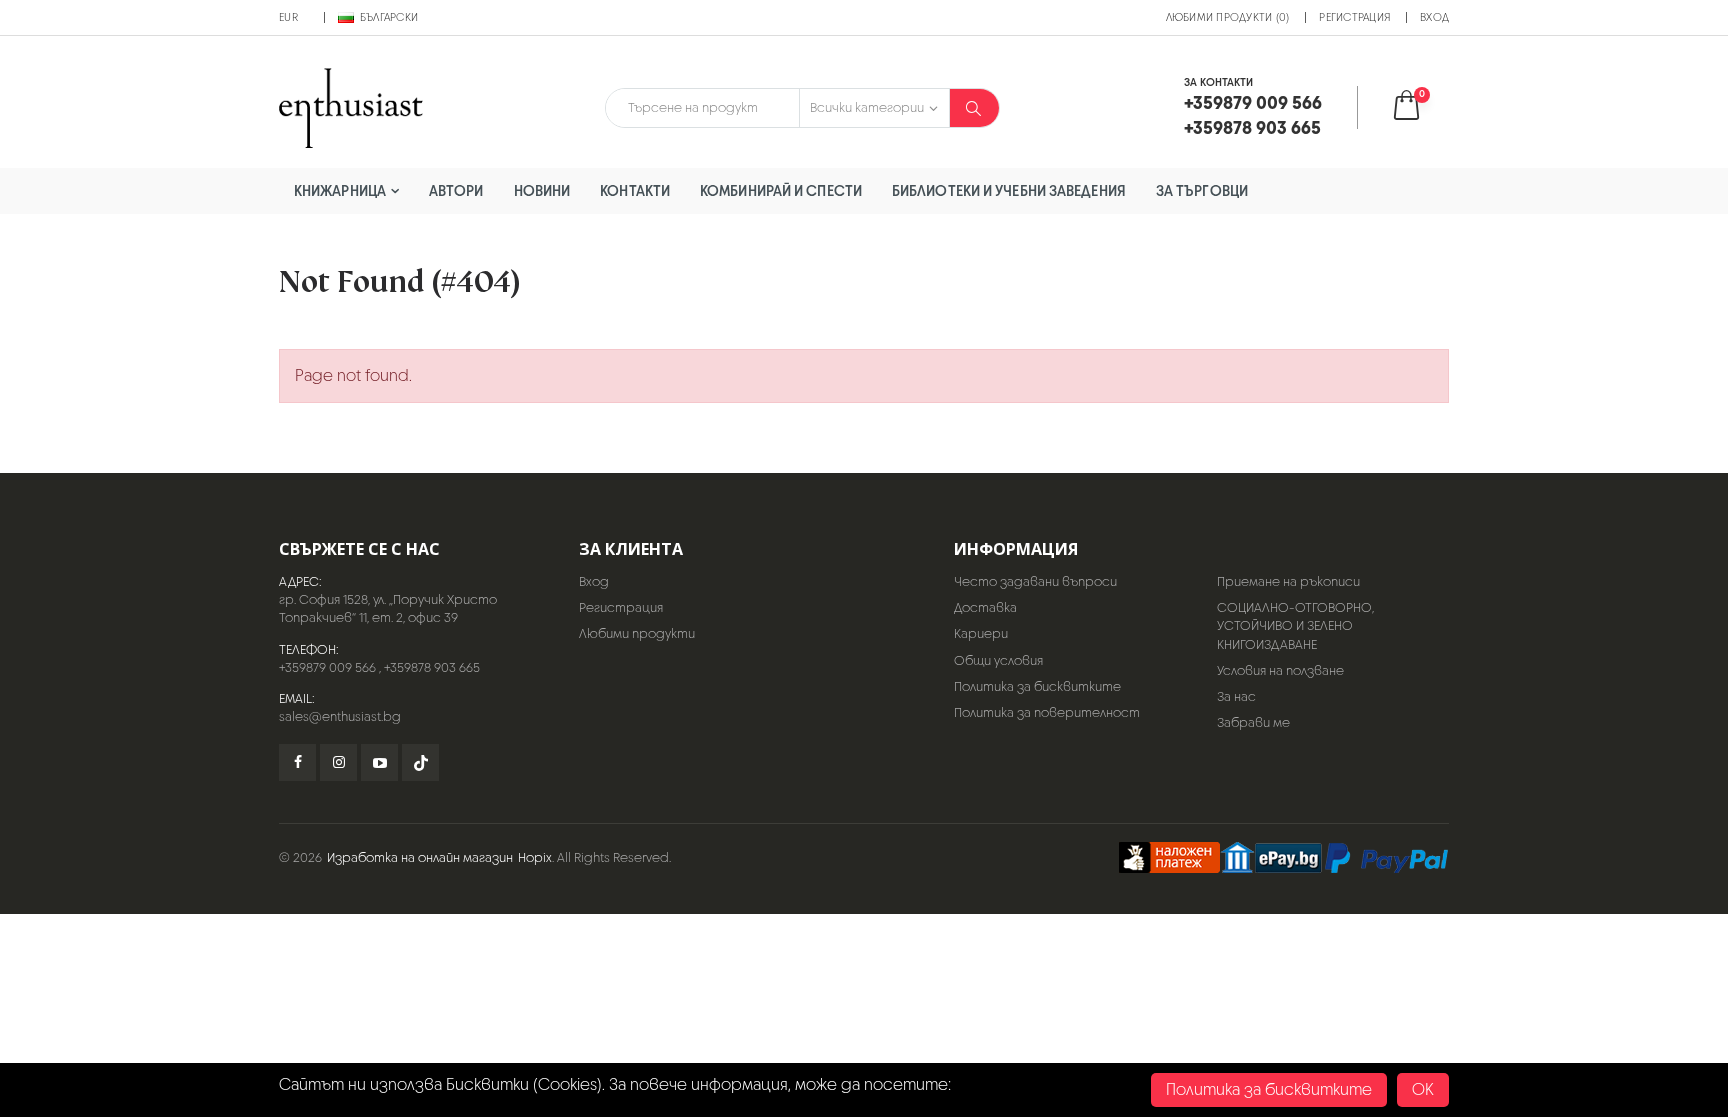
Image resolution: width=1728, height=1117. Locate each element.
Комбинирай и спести (781, 190)
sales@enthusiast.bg (340, 716)
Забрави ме (1253, 722)
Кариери (981, 633)
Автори (456, 190)
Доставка (985, 607)
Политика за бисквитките (1037, 686)
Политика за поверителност (1047, 712)
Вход (1434, 17)
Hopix (535, 857)
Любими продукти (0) (1228, 17)
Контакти (635, 190)
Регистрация (1354, 17)
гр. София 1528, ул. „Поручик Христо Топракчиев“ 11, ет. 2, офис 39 (388, 608)
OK (1423, 1089)
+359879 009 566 (327, 667)
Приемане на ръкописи (1288, 581)
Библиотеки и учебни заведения (1009, 190)
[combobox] (702, 108)
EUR (288, 17)
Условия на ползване (1280, 670)
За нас (1236, 696)
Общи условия (998, 660)
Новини (542, 190)
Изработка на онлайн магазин (420, 857)
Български (389, 17)
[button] (1419, 107)
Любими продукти (637, 633)
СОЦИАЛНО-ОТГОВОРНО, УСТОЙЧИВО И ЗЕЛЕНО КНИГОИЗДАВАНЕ (1295, 625)
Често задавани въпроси (1035, 581)
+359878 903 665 (432, 667)
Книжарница (340, 190)
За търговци (1202, 190)
